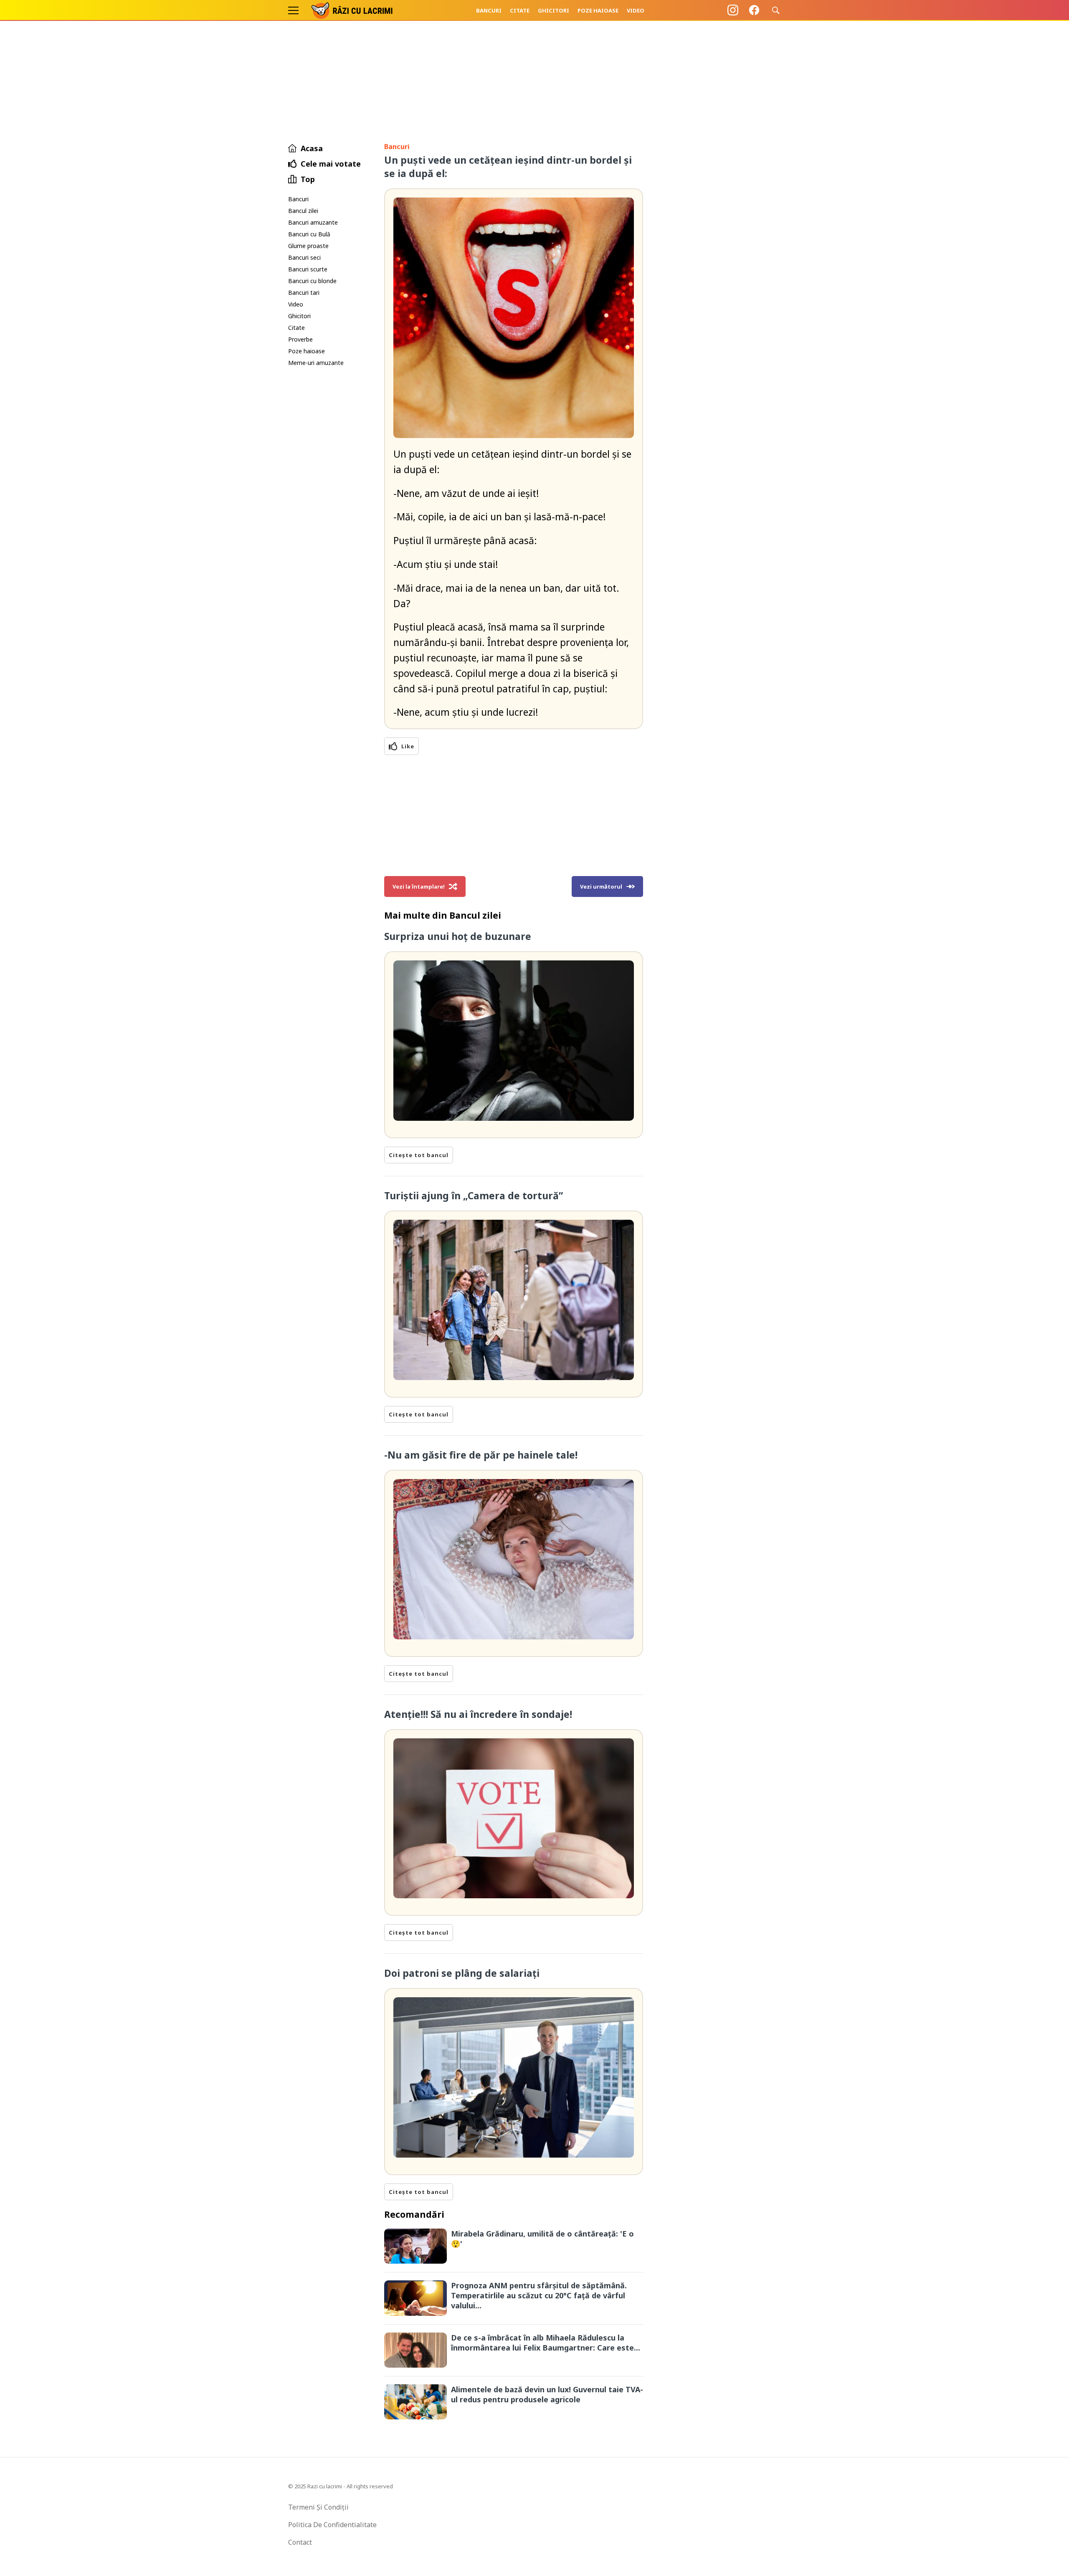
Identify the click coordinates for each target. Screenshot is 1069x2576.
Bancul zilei (303, 211)
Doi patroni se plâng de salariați (462, 1973)
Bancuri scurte (308, 269)
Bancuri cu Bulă (309, 234)
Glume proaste (308, 246)
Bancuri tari (304, 293)
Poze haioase (598, 10)
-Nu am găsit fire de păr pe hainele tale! (481, 1455)
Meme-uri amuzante (316, 363)
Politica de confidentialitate (332, 2525)
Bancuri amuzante (313, 222)
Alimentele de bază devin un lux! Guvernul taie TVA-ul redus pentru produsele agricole (547, 2394)
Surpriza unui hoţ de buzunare (458, 936)
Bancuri (489, 10)
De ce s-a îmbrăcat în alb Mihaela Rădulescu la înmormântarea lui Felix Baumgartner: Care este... (546, 2343)
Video (636, 10)
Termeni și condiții (318, 2507)
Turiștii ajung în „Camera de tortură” (474, 1196)
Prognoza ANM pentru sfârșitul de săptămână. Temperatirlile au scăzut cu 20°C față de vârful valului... (539, 2295)
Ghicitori (553, 10)
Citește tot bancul (419, 1155)
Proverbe (300, 339)
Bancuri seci (304, 257)
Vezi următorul (601, 887)
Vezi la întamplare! (419, 887)
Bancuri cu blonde (312, 281)
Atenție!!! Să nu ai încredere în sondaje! (478, 1714)
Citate (520, 10)
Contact (300, 2542)
